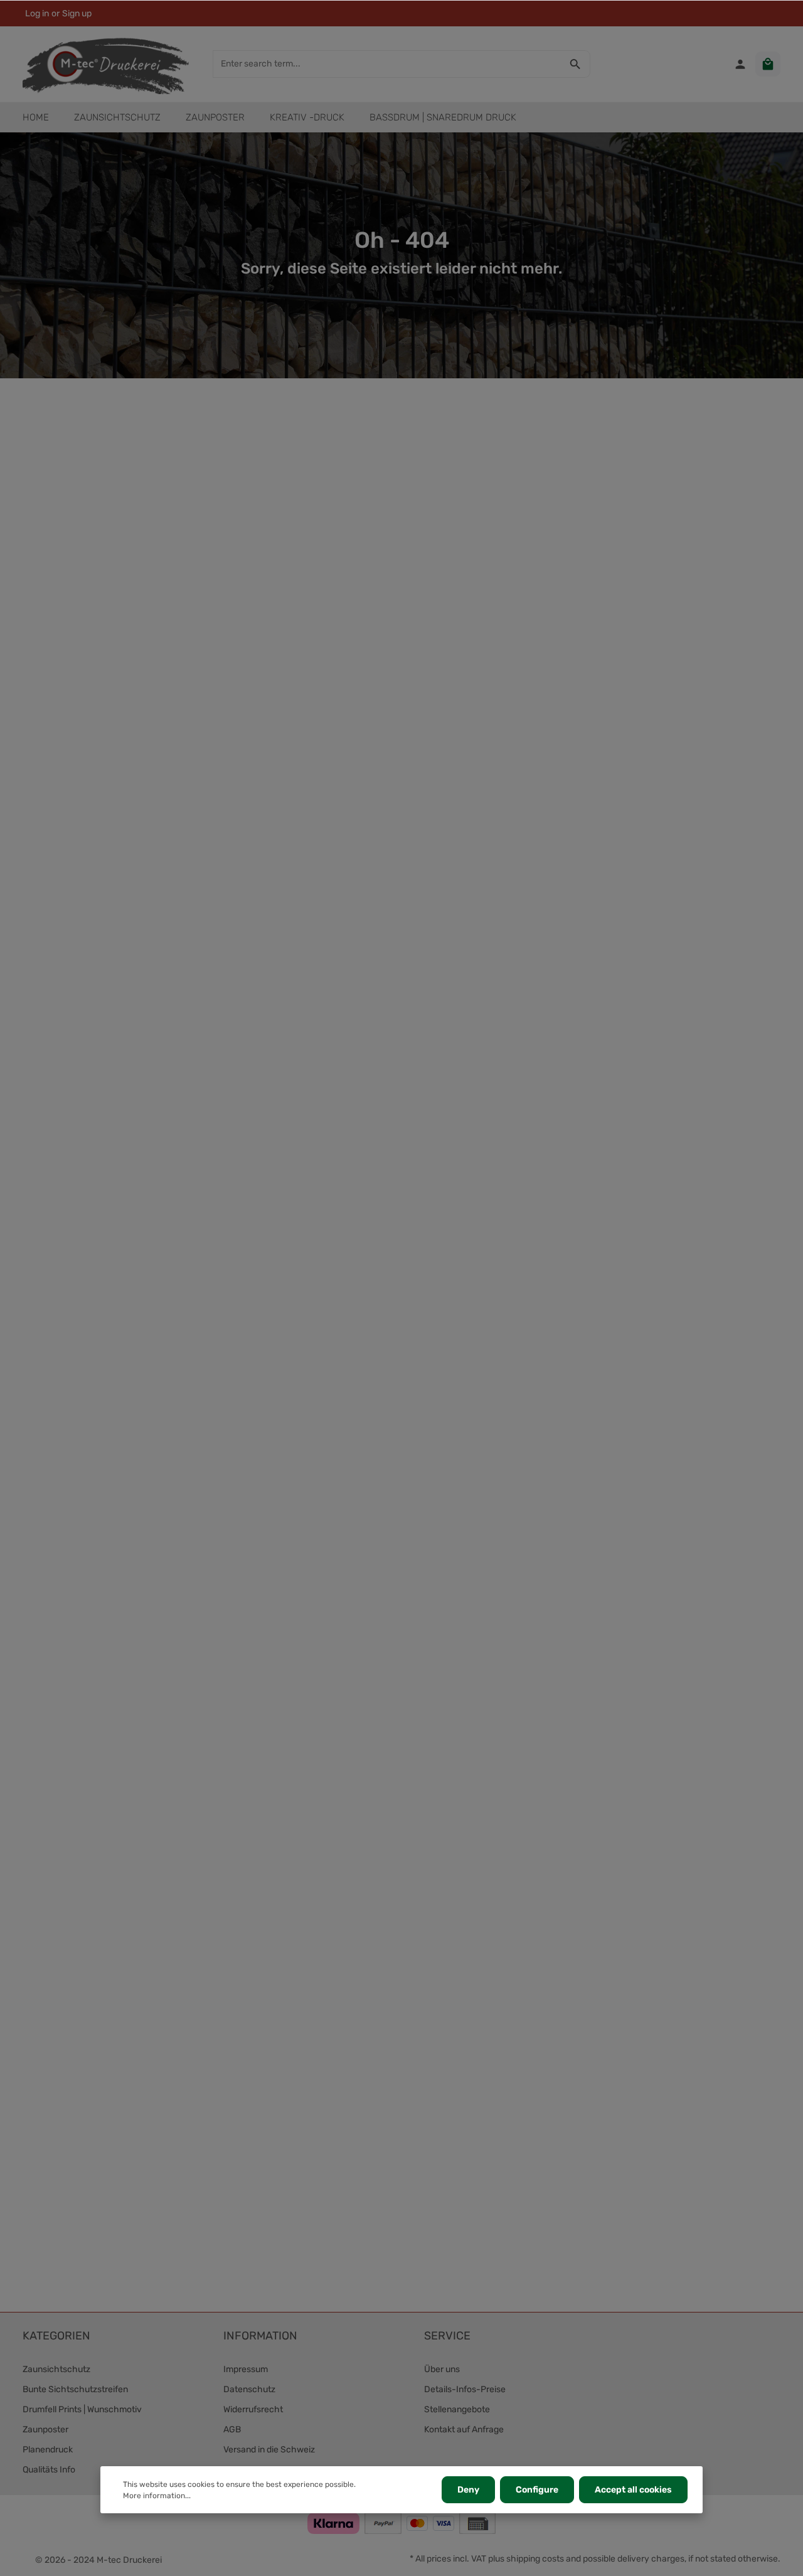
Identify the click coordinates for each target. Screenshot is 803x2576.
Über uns (442, 2369)
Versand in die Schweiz (269, 2450)
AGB (232, 2430)
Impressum (246, 2369)
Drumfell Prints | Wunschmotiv (82, 2409)
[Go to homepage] (106, 64)
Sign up (77, 13)
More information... (157, 2496)
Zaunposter (45, 2430)
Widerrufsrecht (253, 2409)
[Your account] (740, 64)
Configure (537, 2490)
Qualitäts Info (49, 2470)
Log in (37, 13)
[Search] (576, 64)
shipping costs (535, 2559)
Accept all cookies (633, 2490)
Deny (468, 2490)
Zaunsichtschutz (56, 2369)
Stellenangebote (457, 2409)
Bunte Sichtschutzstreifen (75, 2389)
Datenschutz (249, 2389)
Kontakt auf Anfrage (464, 2430)
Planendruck (48, 2450)
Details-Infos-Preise (465, 2389)
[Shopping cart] (768, 64)
